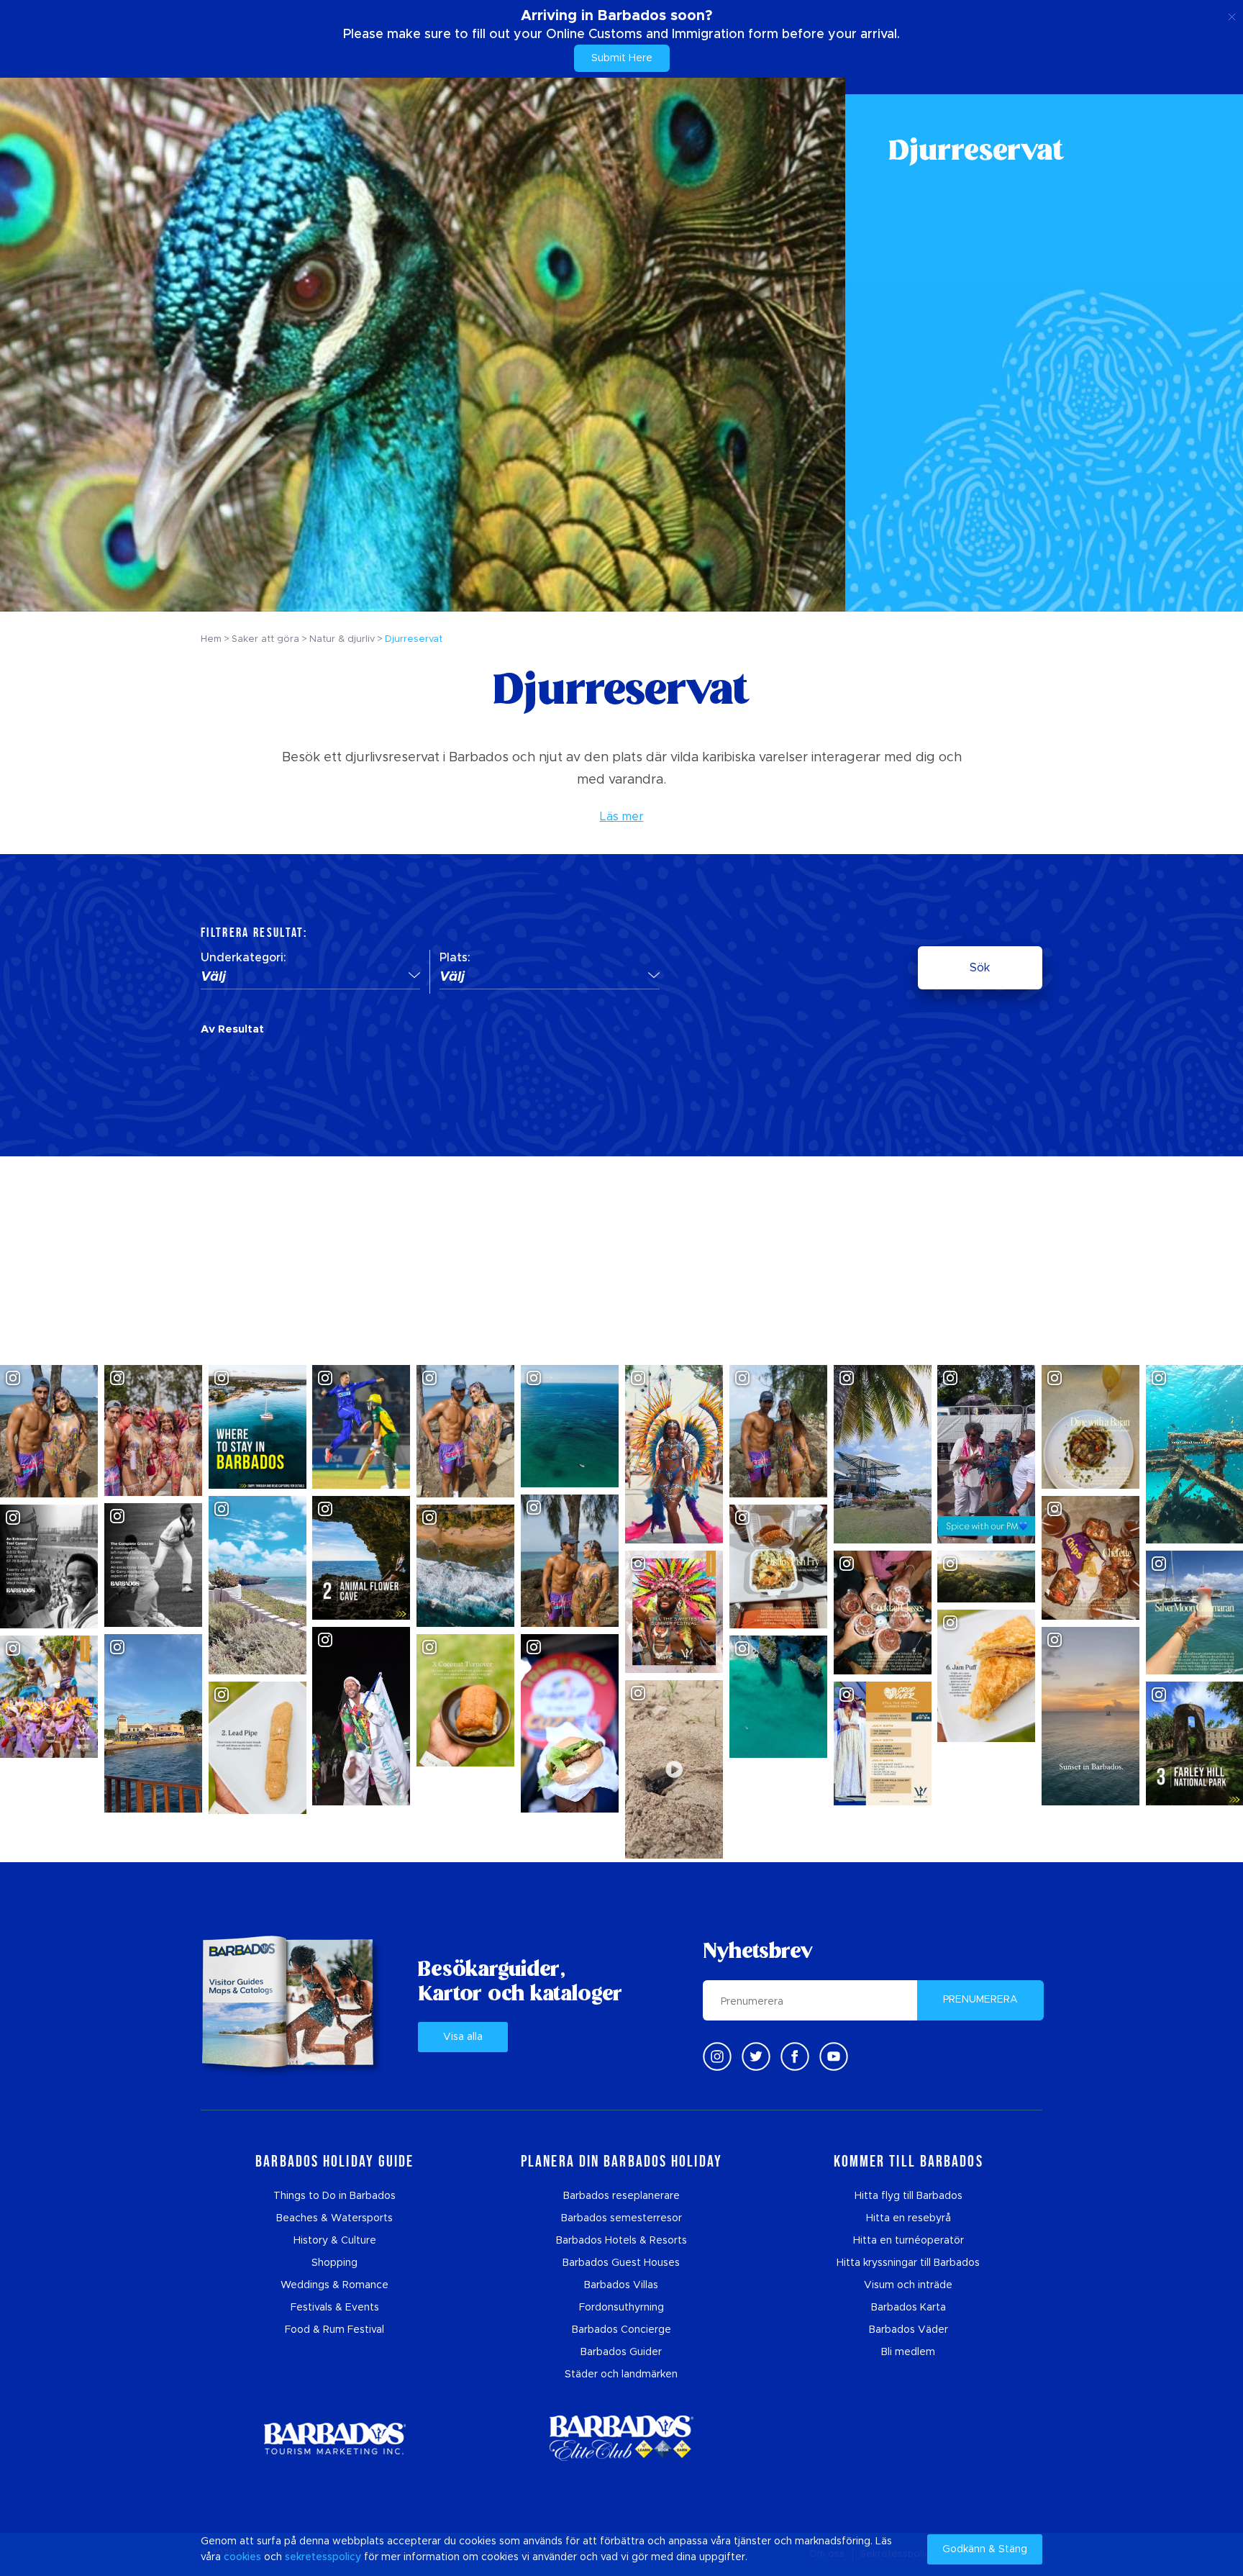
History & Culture (335, 2241)
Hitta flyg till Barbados (909, 2196)
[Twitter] (756, 2056)
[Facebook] (795, 2056)
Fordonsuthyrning (621, 2308)
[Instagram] (717, 2056)
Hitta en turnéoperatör (909, 2241)
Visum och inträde (908, 2285)
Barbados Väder (909, 2330)
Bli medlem (908, 2352)
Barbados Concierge (621, 2330)
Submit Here (622, 58)
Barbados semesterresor (621, 2218)
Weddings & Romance (334, 2285)
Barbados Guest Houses (621, 2263)
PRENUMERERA (980, 2000)
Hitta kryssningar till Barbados (908, 2263)
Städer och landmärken (621, 2375)
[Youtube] (834, 2056)
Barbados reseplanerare (621, 2196)
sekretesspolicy (323, 2557)
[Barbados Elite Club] (621, 2438)
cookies (242, 2557)
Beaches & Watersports (334, 2218)
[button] (310, 978)
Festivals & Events (335, 2308)
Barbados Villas (621, 2285)
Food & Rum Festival (334, 2330)
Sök (980, 968)
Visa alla (463, 2037)
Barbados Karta (909, 2308)
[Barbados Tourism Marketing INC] (334, 2438)
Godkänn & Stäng (985, 2549)
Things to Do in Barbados (334, 2196)
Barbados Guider (621, 2352)
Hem (211, 639)
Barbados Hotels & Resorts (621, 2241)
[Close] (1232, 14)
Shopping (334, 2263)
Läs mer (622, 817)
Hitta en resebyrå (909, 2218)
